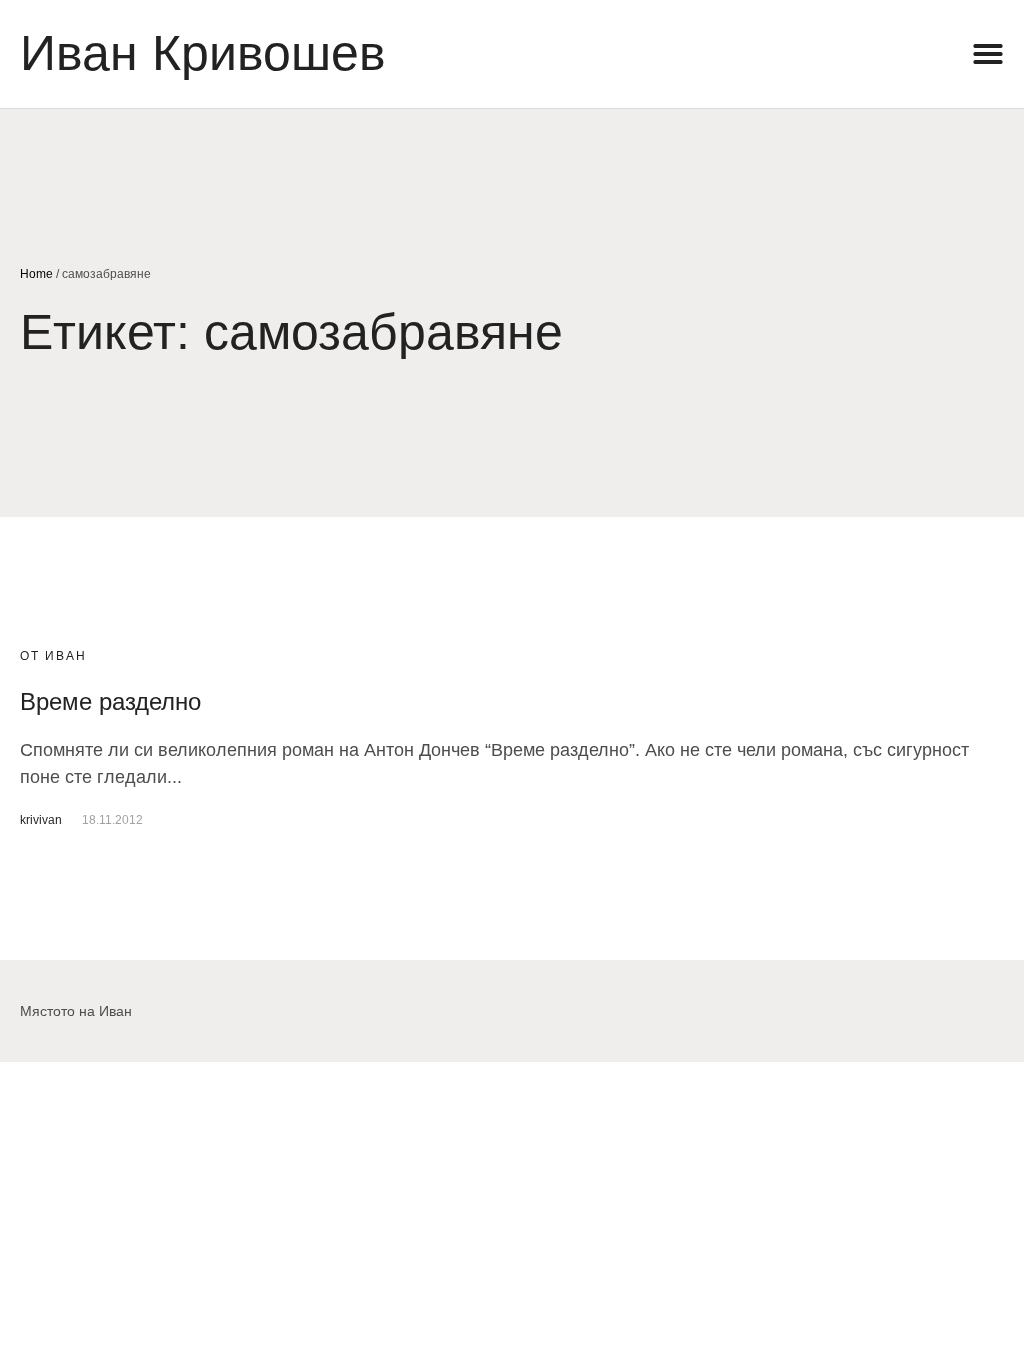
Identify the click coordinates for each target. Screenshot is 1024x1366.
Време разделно (110, 701)
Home (36, 274)
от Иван (53, 656)
